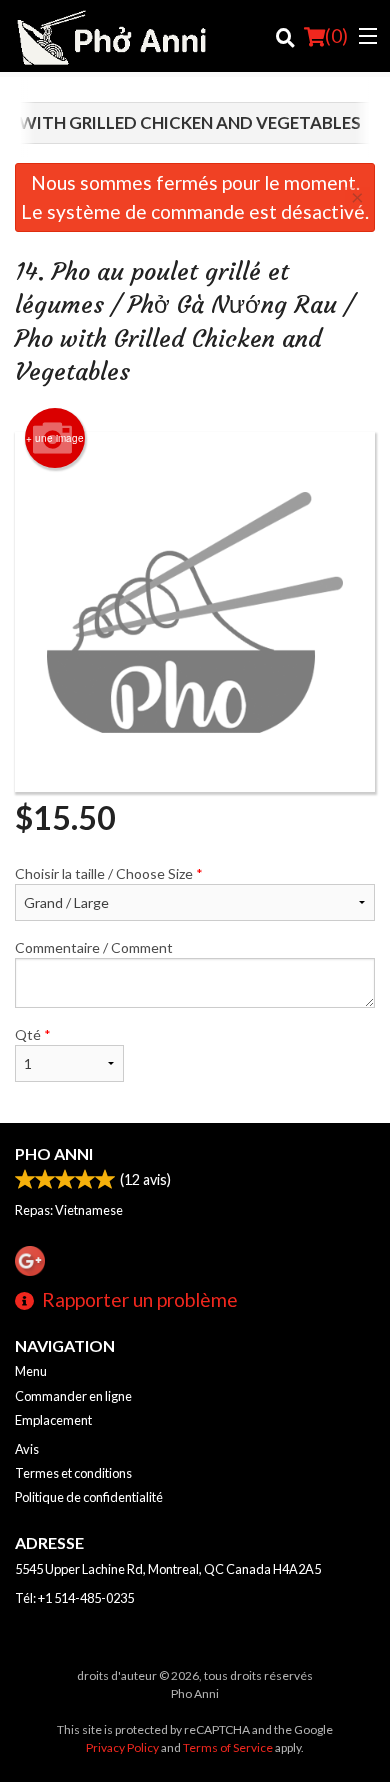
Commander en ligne (73, 1396)
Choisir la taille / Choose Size (109, 873)
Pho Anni (54, 1153)
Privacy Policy (122, 1747)
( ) (336, 35)
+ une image (55, 438)
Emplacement (53, 1420)
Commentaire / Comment (94, 947)
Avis (27, 1449)
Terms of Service (228, 1747)
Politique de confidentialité (89, 1497)
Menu (31, 1371)
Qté (33, 1034)
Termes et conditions (73, 1473)
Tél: (74, 1598)
